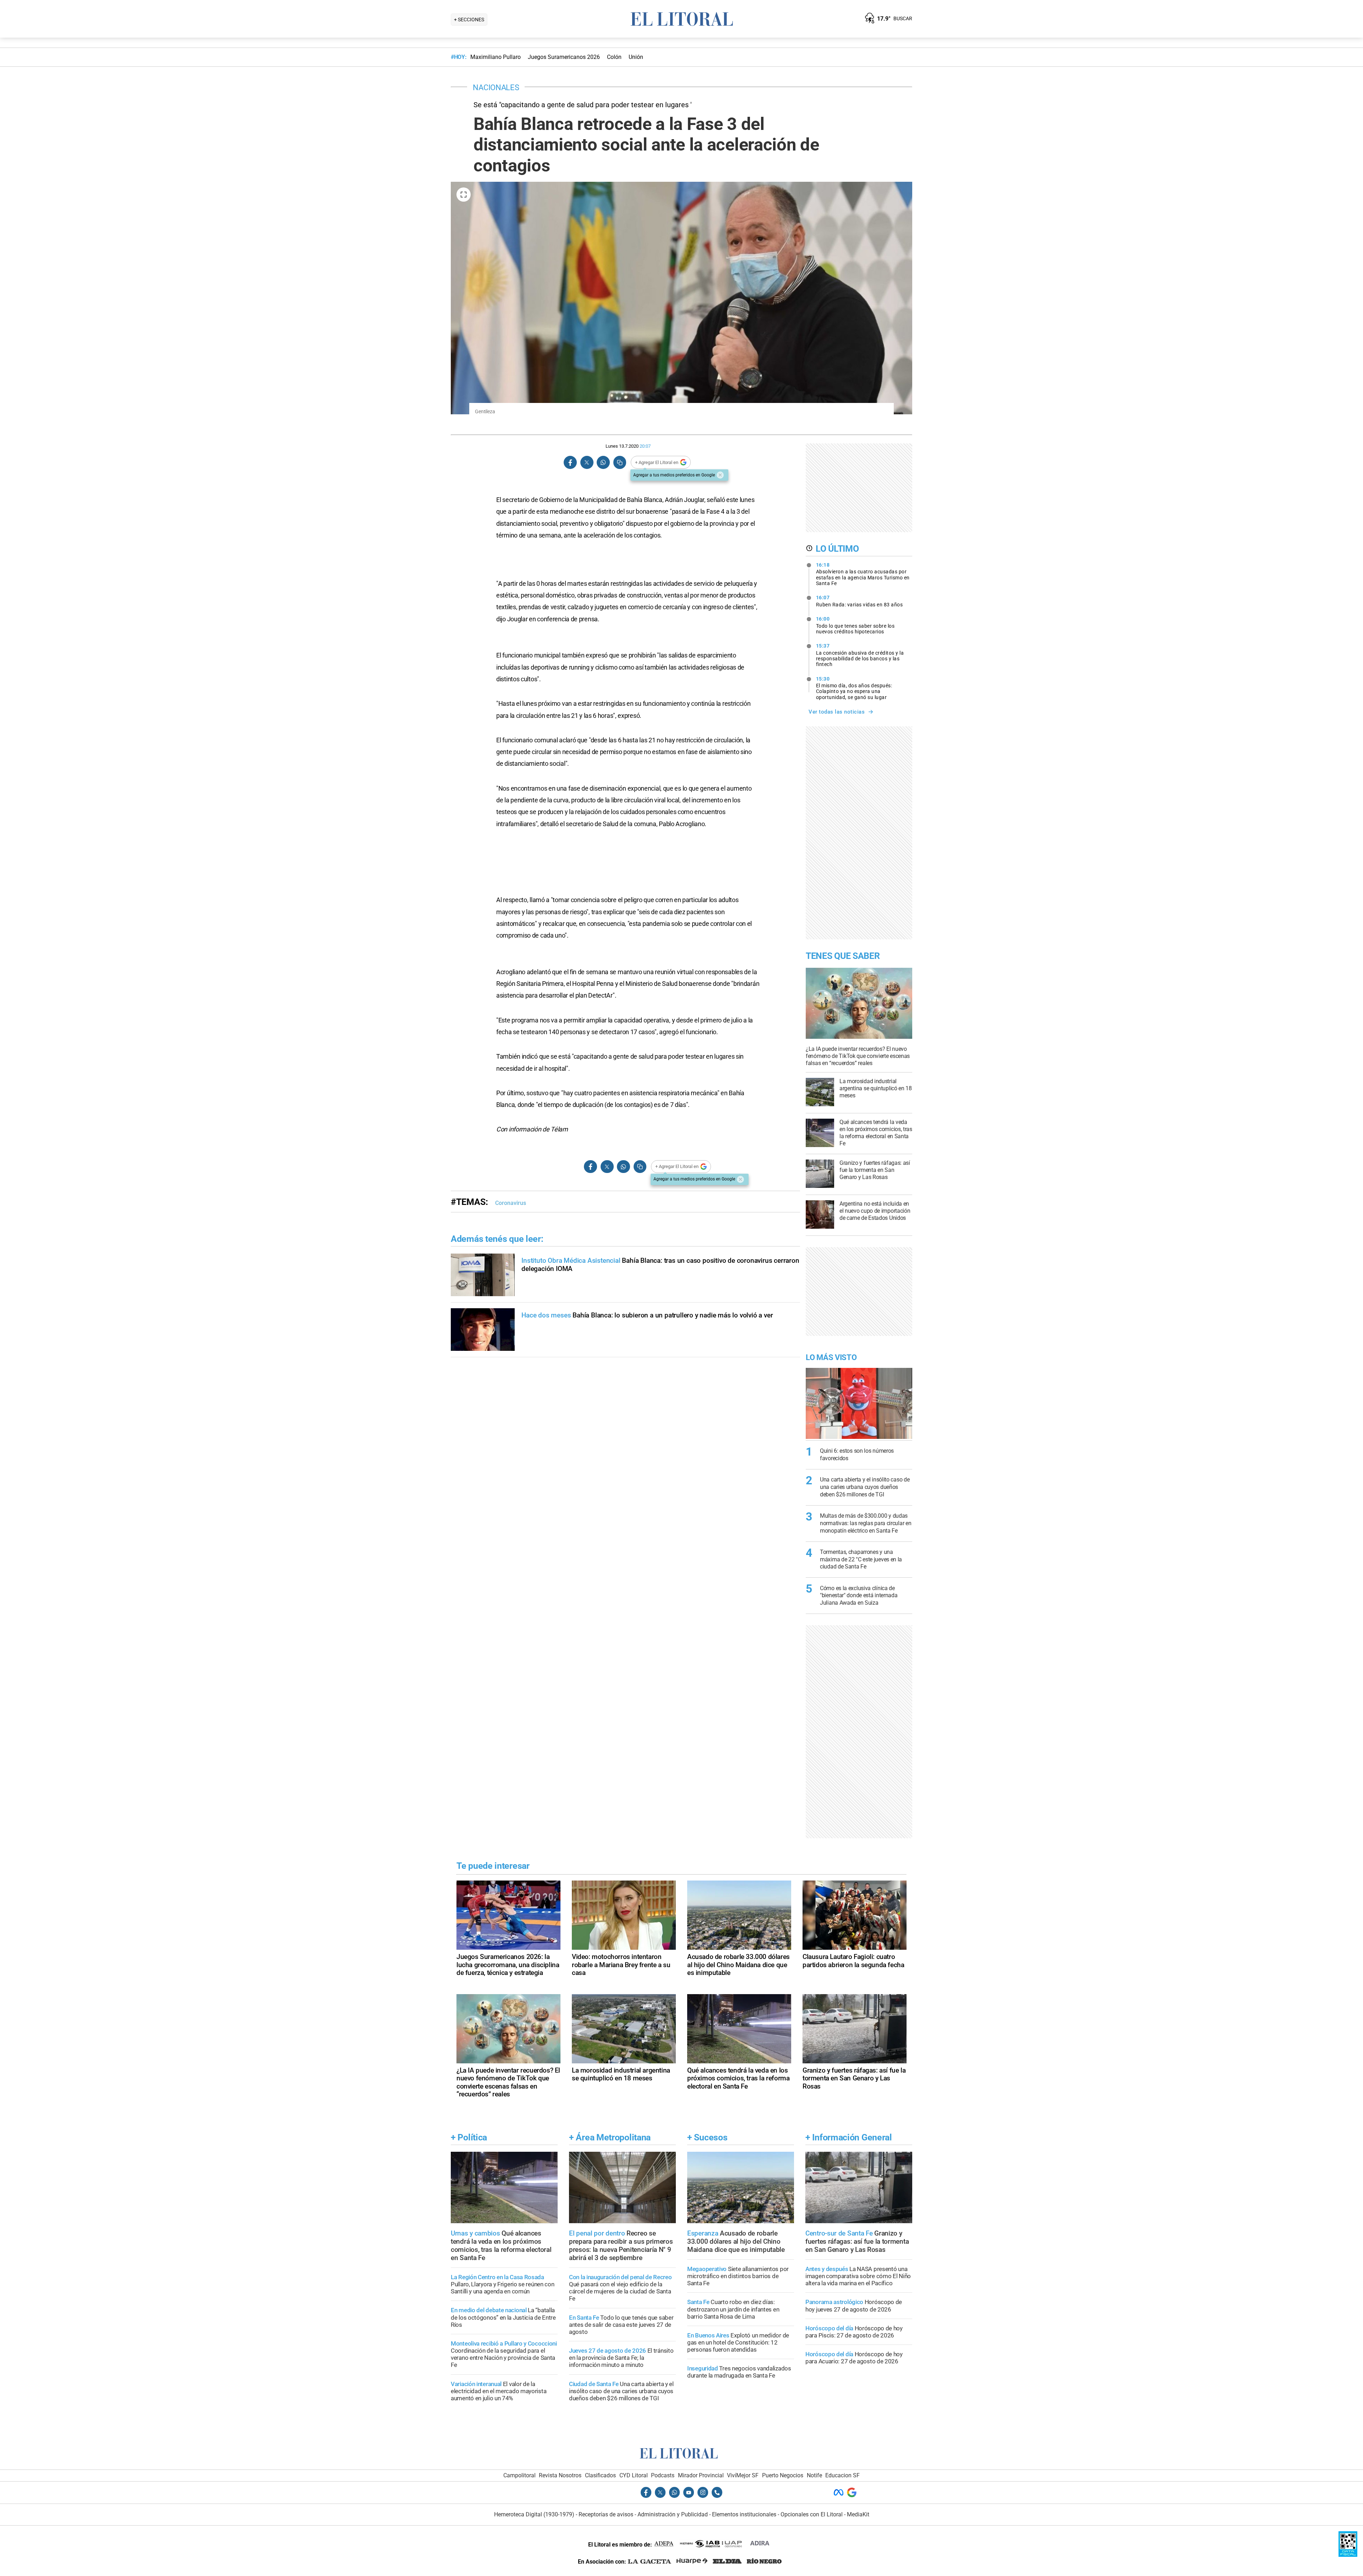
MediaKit (858, 2514)
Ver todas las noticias (837, 712)
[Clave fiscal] (1348, 2555)
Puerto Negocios (783, 2475)
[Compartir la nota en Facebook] (570, 462)
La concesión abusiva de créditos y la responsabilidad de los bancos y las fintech (860, 655)
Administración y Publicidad (673, 2514)
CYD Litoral (634, 2475)
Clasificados (600, 2475)
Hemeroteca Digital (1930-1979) (534, 2514)
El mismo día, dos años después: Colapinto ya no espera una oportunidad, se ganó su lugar (854, 688)
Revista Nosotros (560, 2475)
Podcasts (663, 2475)
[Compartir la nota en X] (587, 462)
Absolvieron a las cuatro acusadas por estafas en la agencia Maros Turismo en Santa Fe (863, 574)
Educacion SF (842, 2475)
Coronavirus (511, 1203)
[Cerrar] (720, 475)
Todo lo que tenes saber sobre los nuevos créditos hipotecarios (855, 625)
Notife (814, 2475)
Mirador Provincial (701, 2475)
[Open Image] (464, 195)
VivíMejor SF (743, 2475)
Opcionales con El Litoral (812, 2514)
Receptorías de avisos (606, 2514)
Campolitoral (519, 2475)
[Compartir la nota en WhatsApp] (603, 462)
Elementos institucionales (744, 2514)
